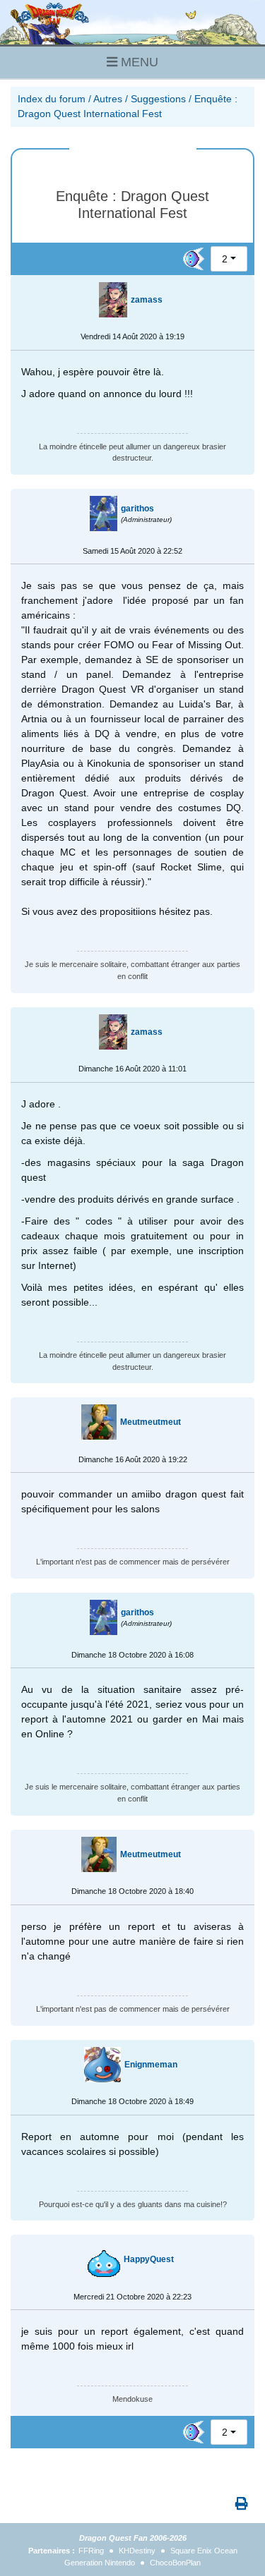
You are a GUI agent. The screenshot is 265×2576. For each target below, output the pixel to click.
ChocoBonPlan (175, 2563)
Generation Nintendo (100, 2563)
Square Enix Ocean (204, 2551)
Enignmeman (151, 2065)
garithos (137, 509)
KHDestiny (137, 2551)
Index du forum (52, 99)
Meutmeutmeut (151, 1422)
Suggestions (158, 99)
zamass (147, 300)
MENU (138, 62)
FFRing (91, 2551)
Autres (108, 99)
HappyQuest (149, 2259)
